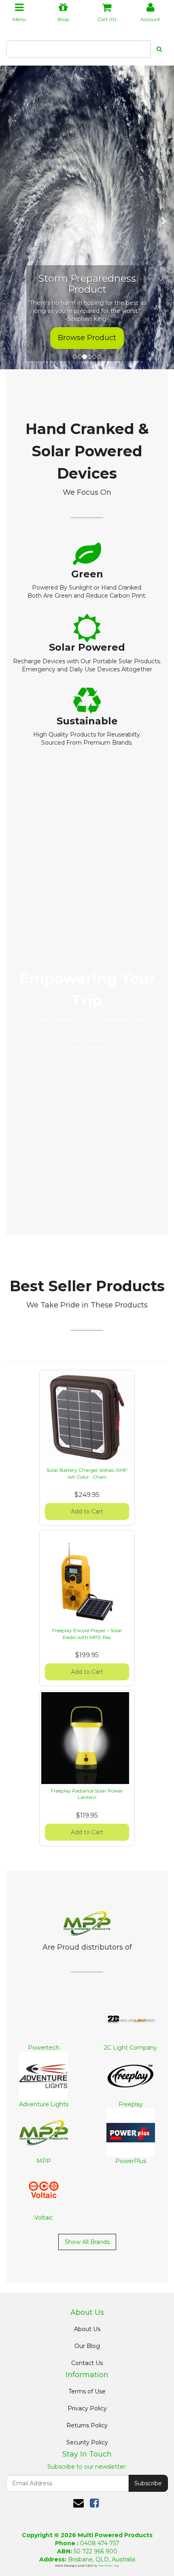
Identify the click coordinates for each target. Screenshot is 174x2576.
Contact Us (87, 2363)
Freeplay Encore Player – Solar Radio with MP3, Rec (87, 1634)
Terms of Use (87, 2391)
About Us (87, 2329)
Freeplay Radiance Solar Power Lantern (87, 1794)
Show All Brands (87, 2242)
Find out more (87, 1048)
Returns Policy (87, 2425)
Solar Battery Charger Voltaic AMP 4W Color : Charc (87, 1473)
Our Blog (87, 2346)
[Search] (159, 49)
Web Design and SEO (74, 2565)
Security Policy (87, 2442)
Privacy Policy (87, 2408)
